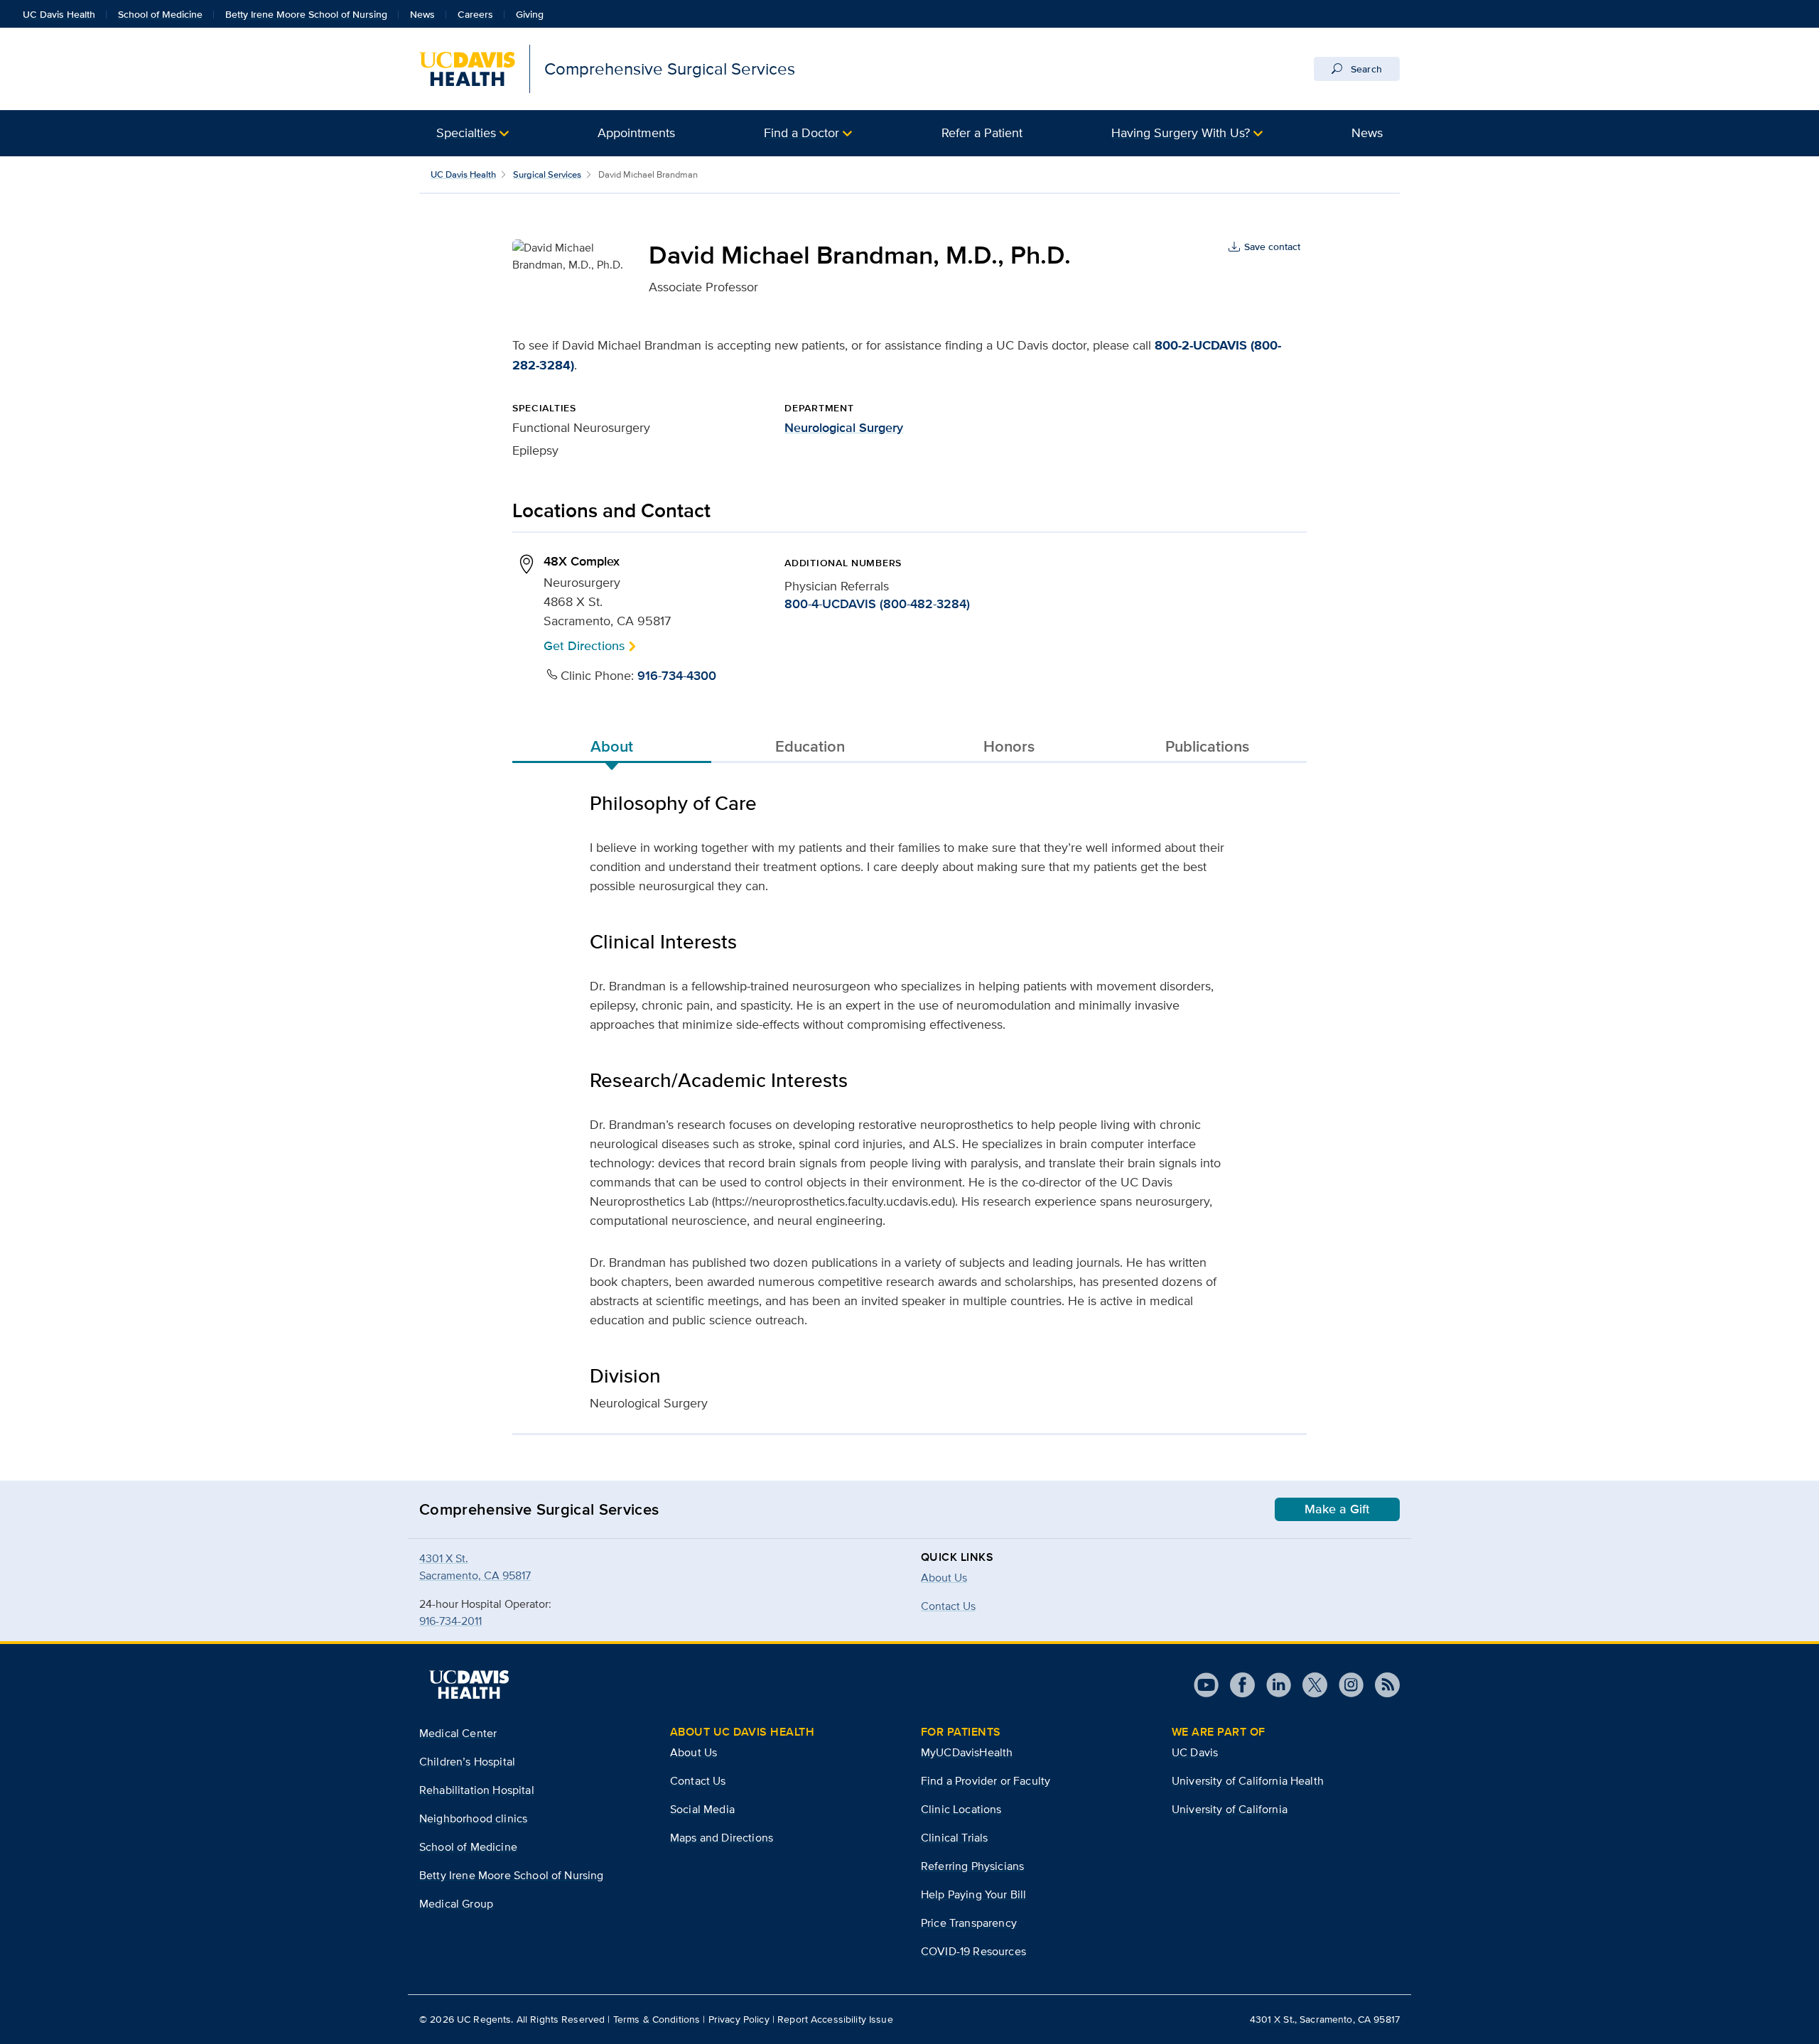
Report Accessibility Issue (835, 2019)
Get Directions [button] (584, 645)
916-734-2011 (450, 1621)
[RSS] (1382, 1685)
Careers (475, 14)
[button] (473, 133)
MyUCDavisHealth (967, 1752)
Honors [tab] (1009, 746)
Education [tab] (810, 746)
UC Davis (1195, 1752)
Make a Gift (1337, 1509)
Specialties (466, 133)
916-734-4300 (677, 676)
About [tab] (612, 746)
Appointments (636, 133)
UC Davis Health (59, 14)
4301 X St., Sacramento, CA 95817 (1325, 2019)
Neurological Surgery (844, 428)
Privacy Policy (739, 2019)
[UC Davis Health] (469, 1685)
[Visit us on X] (1309, 1685)
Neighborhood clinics (473, 1818)
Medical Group (456, 1904)
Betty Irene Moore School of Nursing (306, 14)
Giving (530, 14)
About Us (944, 1578)
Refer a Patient (982, 133)
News (422, 14)
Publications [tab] (1207, 746)
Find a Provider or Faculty (986, 1781)
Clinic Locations (961, 1809)
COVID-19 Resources (973, 1951)
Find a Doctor (801, 133)
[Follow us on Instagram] (1345, 1685)
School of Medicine (160, 14)
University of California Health (1248, 1781)
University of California (1230, 1809)
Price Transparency (969, 1923)
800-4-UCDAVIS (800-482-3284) (877, 604)
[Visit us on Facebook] (1237, 1685)
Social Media (702, 1809)
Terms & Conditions (657, 2019)
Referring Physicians (972, 1866)
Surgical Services (547, 174)
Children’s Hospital (467, 1762)
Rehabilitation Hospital (477, 1790)
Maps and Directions (722, 1838)
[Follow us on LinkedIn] (1273, 1685)
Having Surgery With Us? (1181, 133)
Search (1365, 69)
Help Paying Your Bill (973, 1894)
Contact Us (698, 1781)
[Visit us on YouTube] (1206, 1685)
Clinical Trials (954, 1838)
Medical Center (458, 1733)
